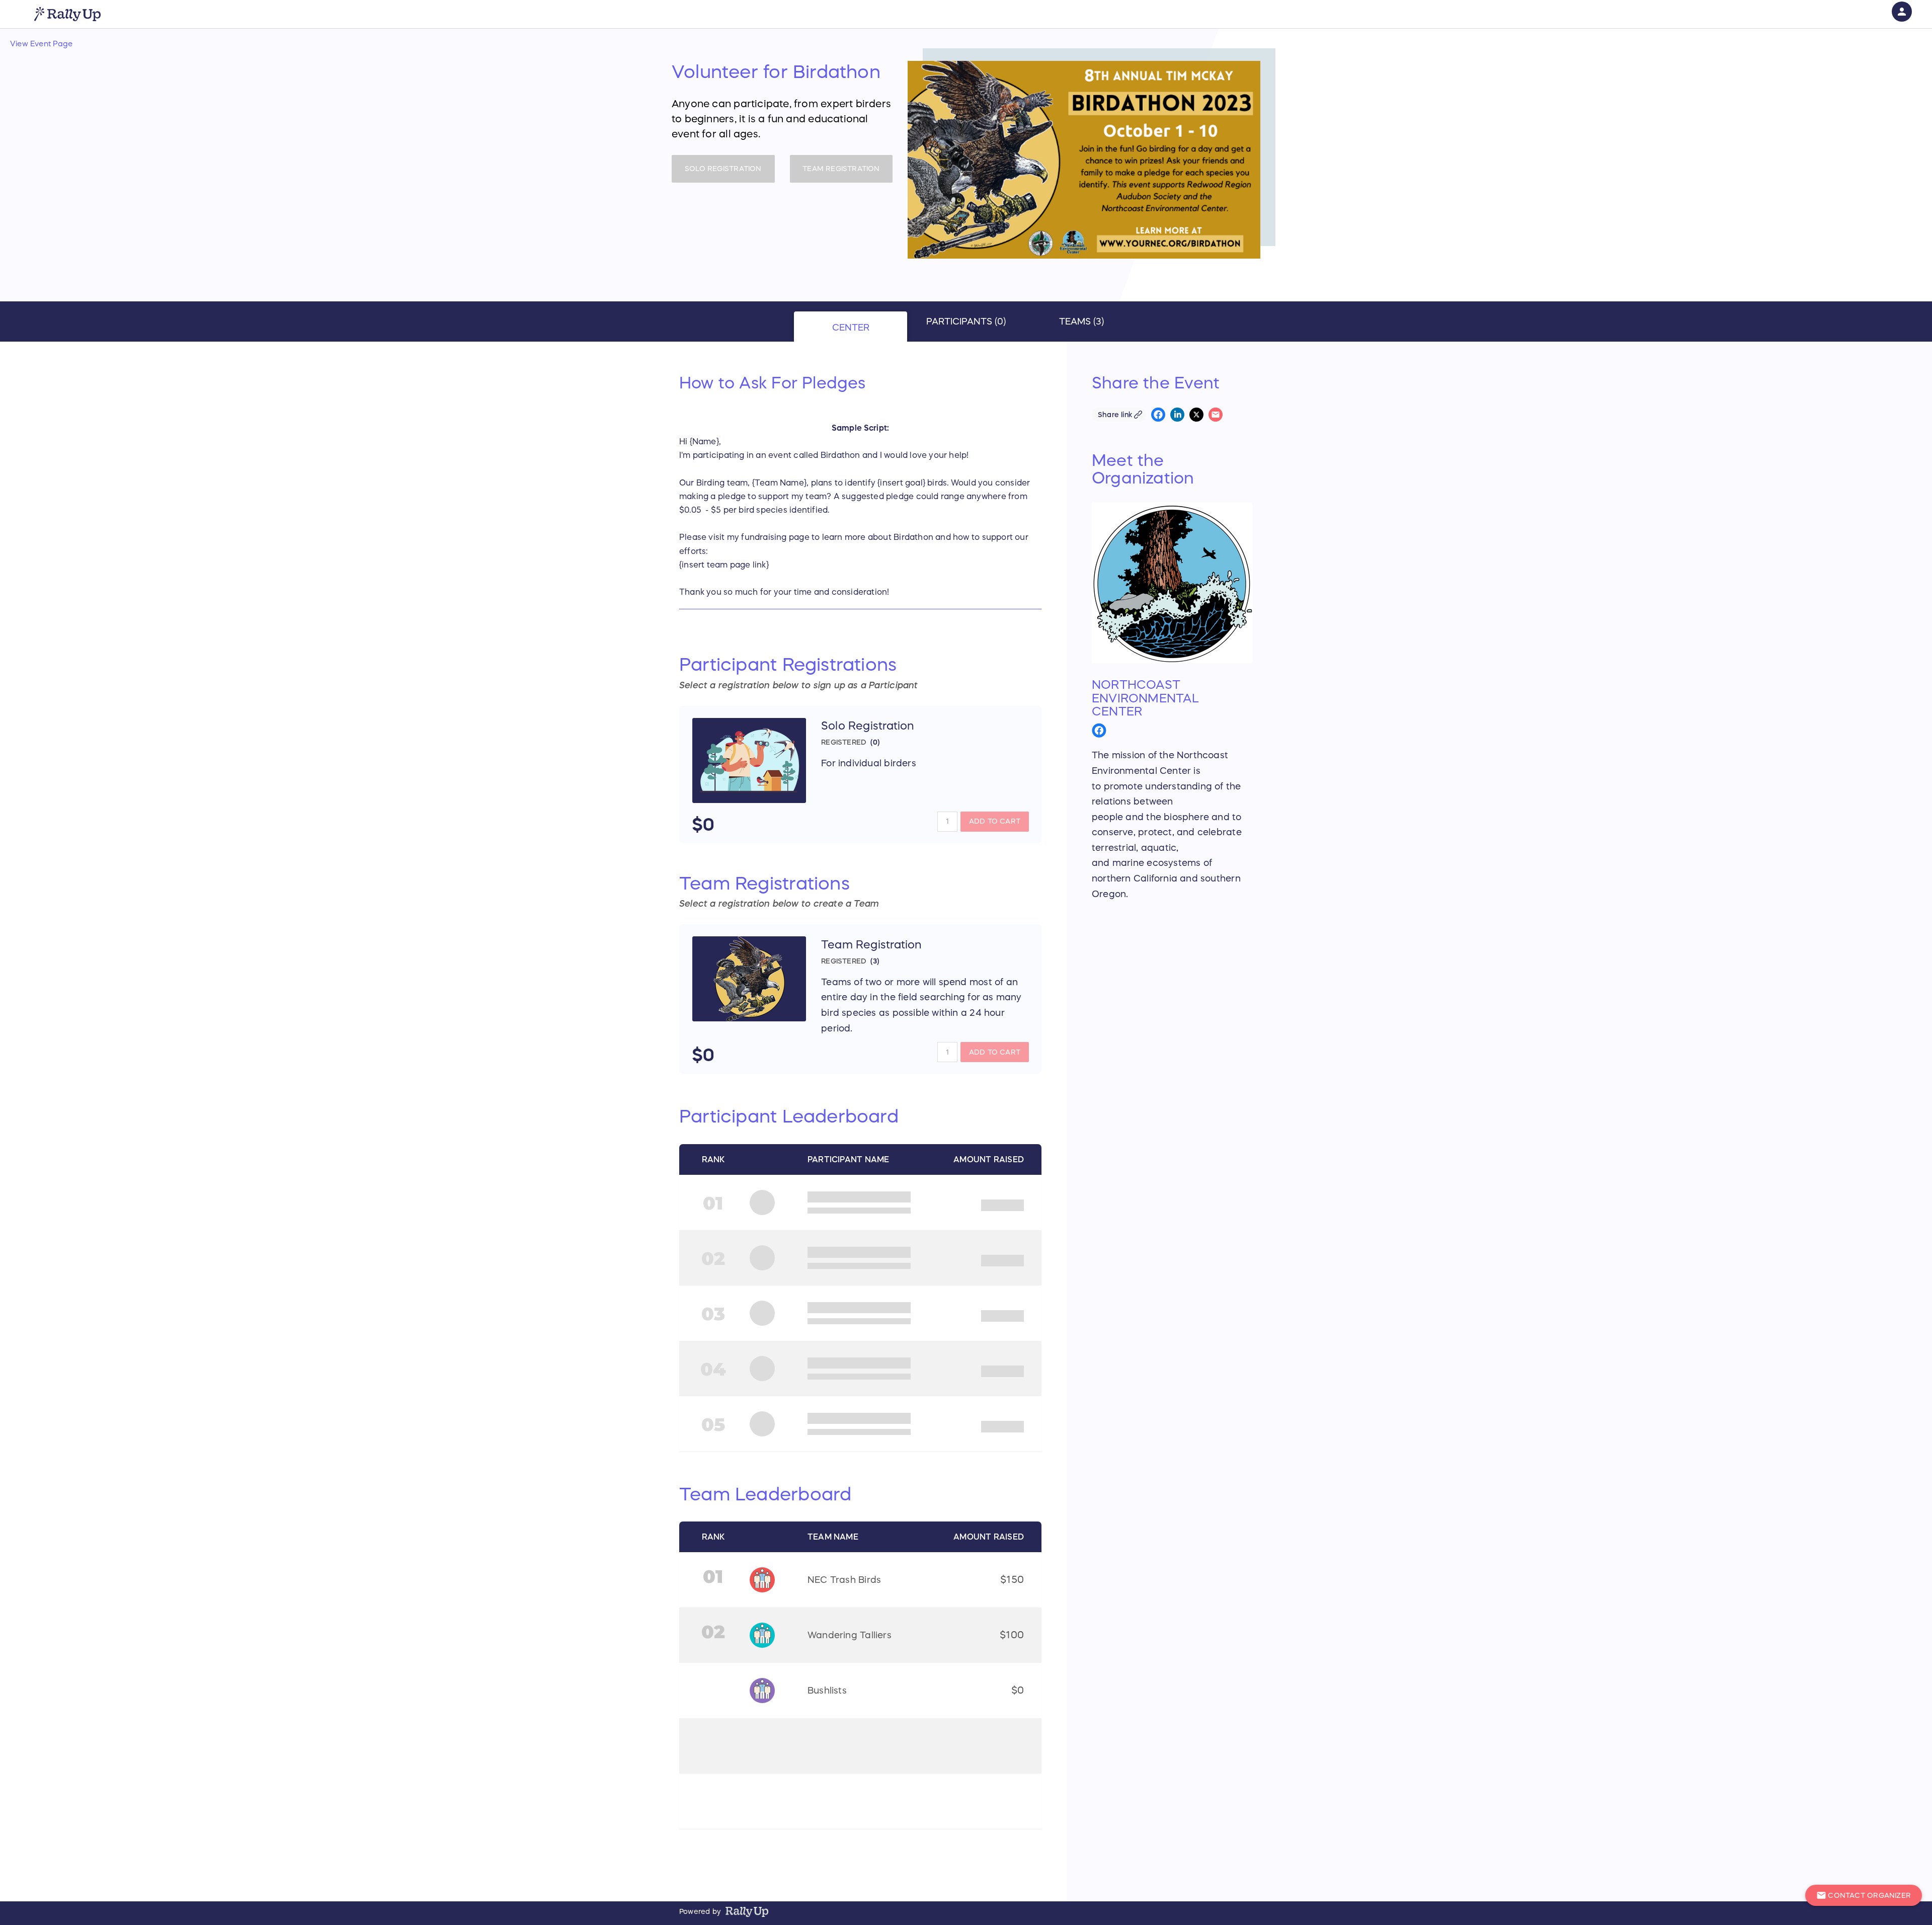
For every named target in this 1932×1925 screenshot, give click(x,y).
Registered (844, 742)
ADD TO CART (995, 821)
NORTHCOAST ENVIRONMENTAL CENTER (1145, 698)
